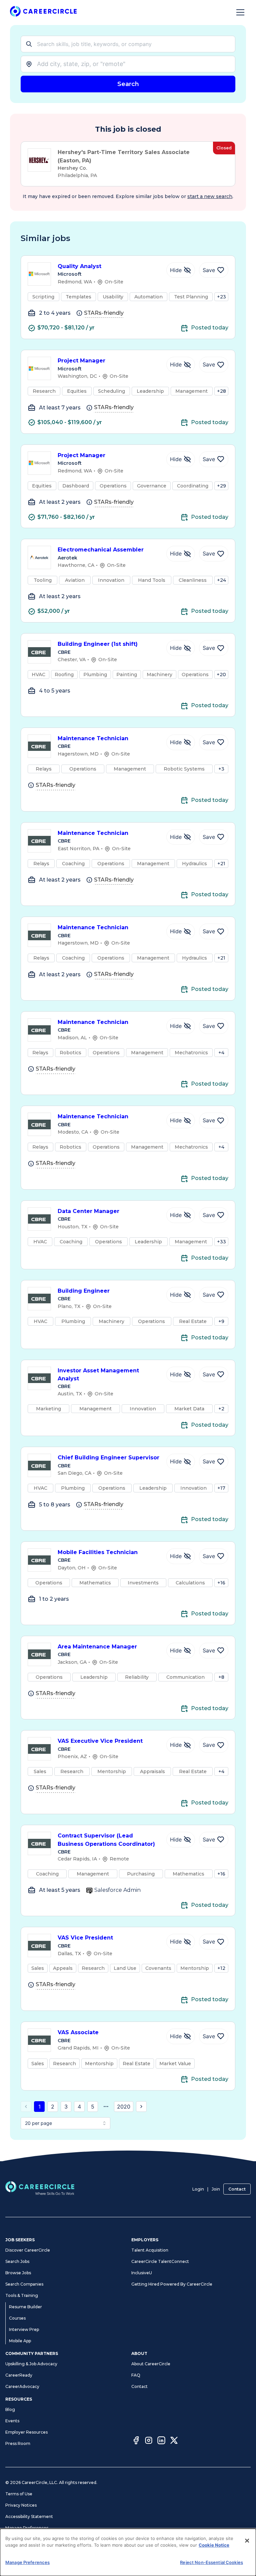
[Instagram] (149, 2441)
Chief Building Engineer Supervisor (108, 1458)
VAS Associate (78, 2032)
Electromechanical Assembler (101, 550)
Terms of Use (19, 2494)
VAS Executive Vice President (100, 1741)
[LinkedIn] (161, 2441)
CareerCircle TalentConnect (160, 2261)
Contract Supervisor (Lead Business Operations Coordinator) (106, 1840)
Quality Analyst (79, 266)
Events (12, 2421)
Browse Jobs (18, 2273)
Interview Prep (24, 2329)
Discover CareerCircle (28, 2250)
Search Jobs (17, 2261)
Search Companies (24, 2284)
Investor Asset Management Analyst (98, 1375)
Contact (237, 2189)
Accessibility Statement (29, 2516)
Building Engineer (84, 1291)
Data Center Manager (88, 1211)
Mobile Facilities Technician (98, 1552)
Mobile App (20, 2341)
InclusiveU (142, 2273)
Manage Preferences (27, 2528)
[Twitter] (174, 2441)
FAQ (136, 2375)
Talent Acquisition (150, 2250)
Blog (10, 2409)
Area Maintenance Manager (97, 1647)
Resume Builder (25, 2307)
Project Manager (81, 361)
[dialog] (128, 2552)
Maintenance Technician (93, 738)
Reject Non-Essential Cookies (211, 2562)
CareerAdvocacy (22, 2386)
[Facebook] (136, 2441)
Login (198, 2189)
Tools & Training (22, 2295)
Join (216, 2189)
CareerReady (19, 2375)
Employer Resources (26, 2432)
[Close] (247, 2541)
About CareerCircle (151, 2364)
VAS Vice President (85, 1938)
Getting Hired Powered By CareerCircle (172, 2284)
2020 (124, 2107)
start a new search (210, 196)
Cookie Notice (214, 2545)
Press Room (18, 2443)
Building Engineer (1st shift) (98, 644)
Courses (17, 2318)
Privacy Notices (21, 2505)
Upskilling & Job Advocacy (31, 2364)
